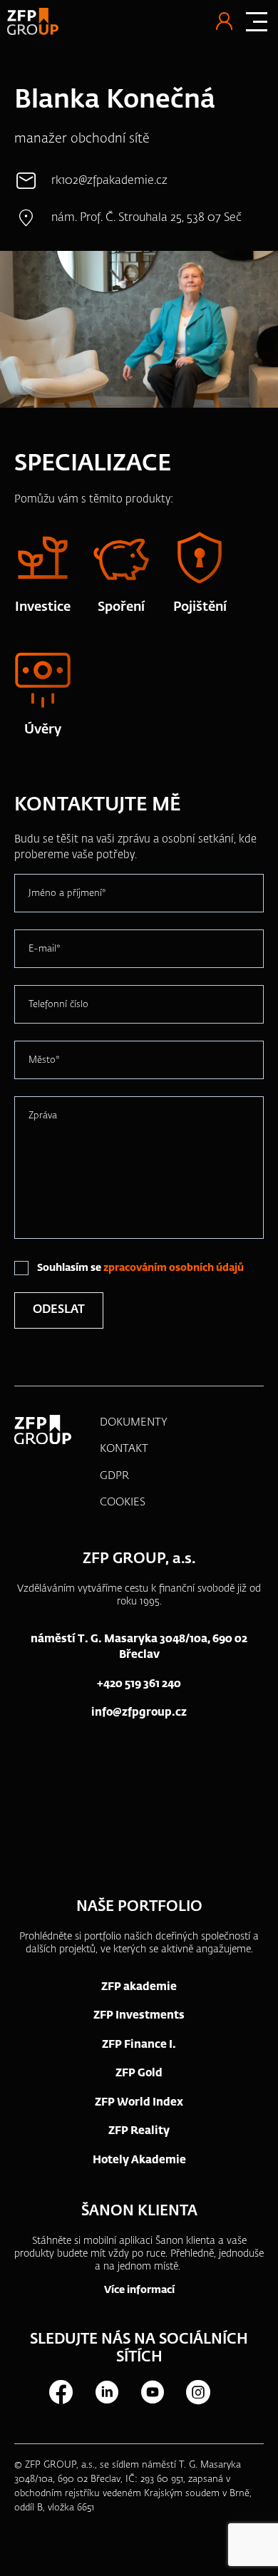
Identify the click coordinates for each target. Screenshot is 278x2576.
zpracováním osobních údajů (174, 1268)
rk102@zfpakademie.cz (109, 181)
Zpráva (43, 1115)
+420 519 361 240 (139, 1684)
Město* (44, 1060)
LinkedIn (106, 2392)
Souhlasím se (140, 1268)
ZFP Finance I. (139, 2045)
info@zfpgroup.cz (139, 1712)
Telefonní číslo (58, 1004)
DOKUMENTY (134, 1422)
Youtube (152, 2392)
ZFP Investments (139, 2015)
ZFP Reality (139, 2131)
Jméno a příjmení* (67, 893)
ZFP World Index (139, 2102)
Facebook (61, 2392)
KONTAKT (124, 1449)
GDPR (114, 1476)
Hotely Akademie (139, 2160)
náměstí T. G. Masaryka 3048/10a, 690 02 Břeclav (139, 1647)
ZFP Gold (139, 2073)
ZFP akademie (139, 1987)
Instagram (197, 2392)
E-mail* (45, 948)
